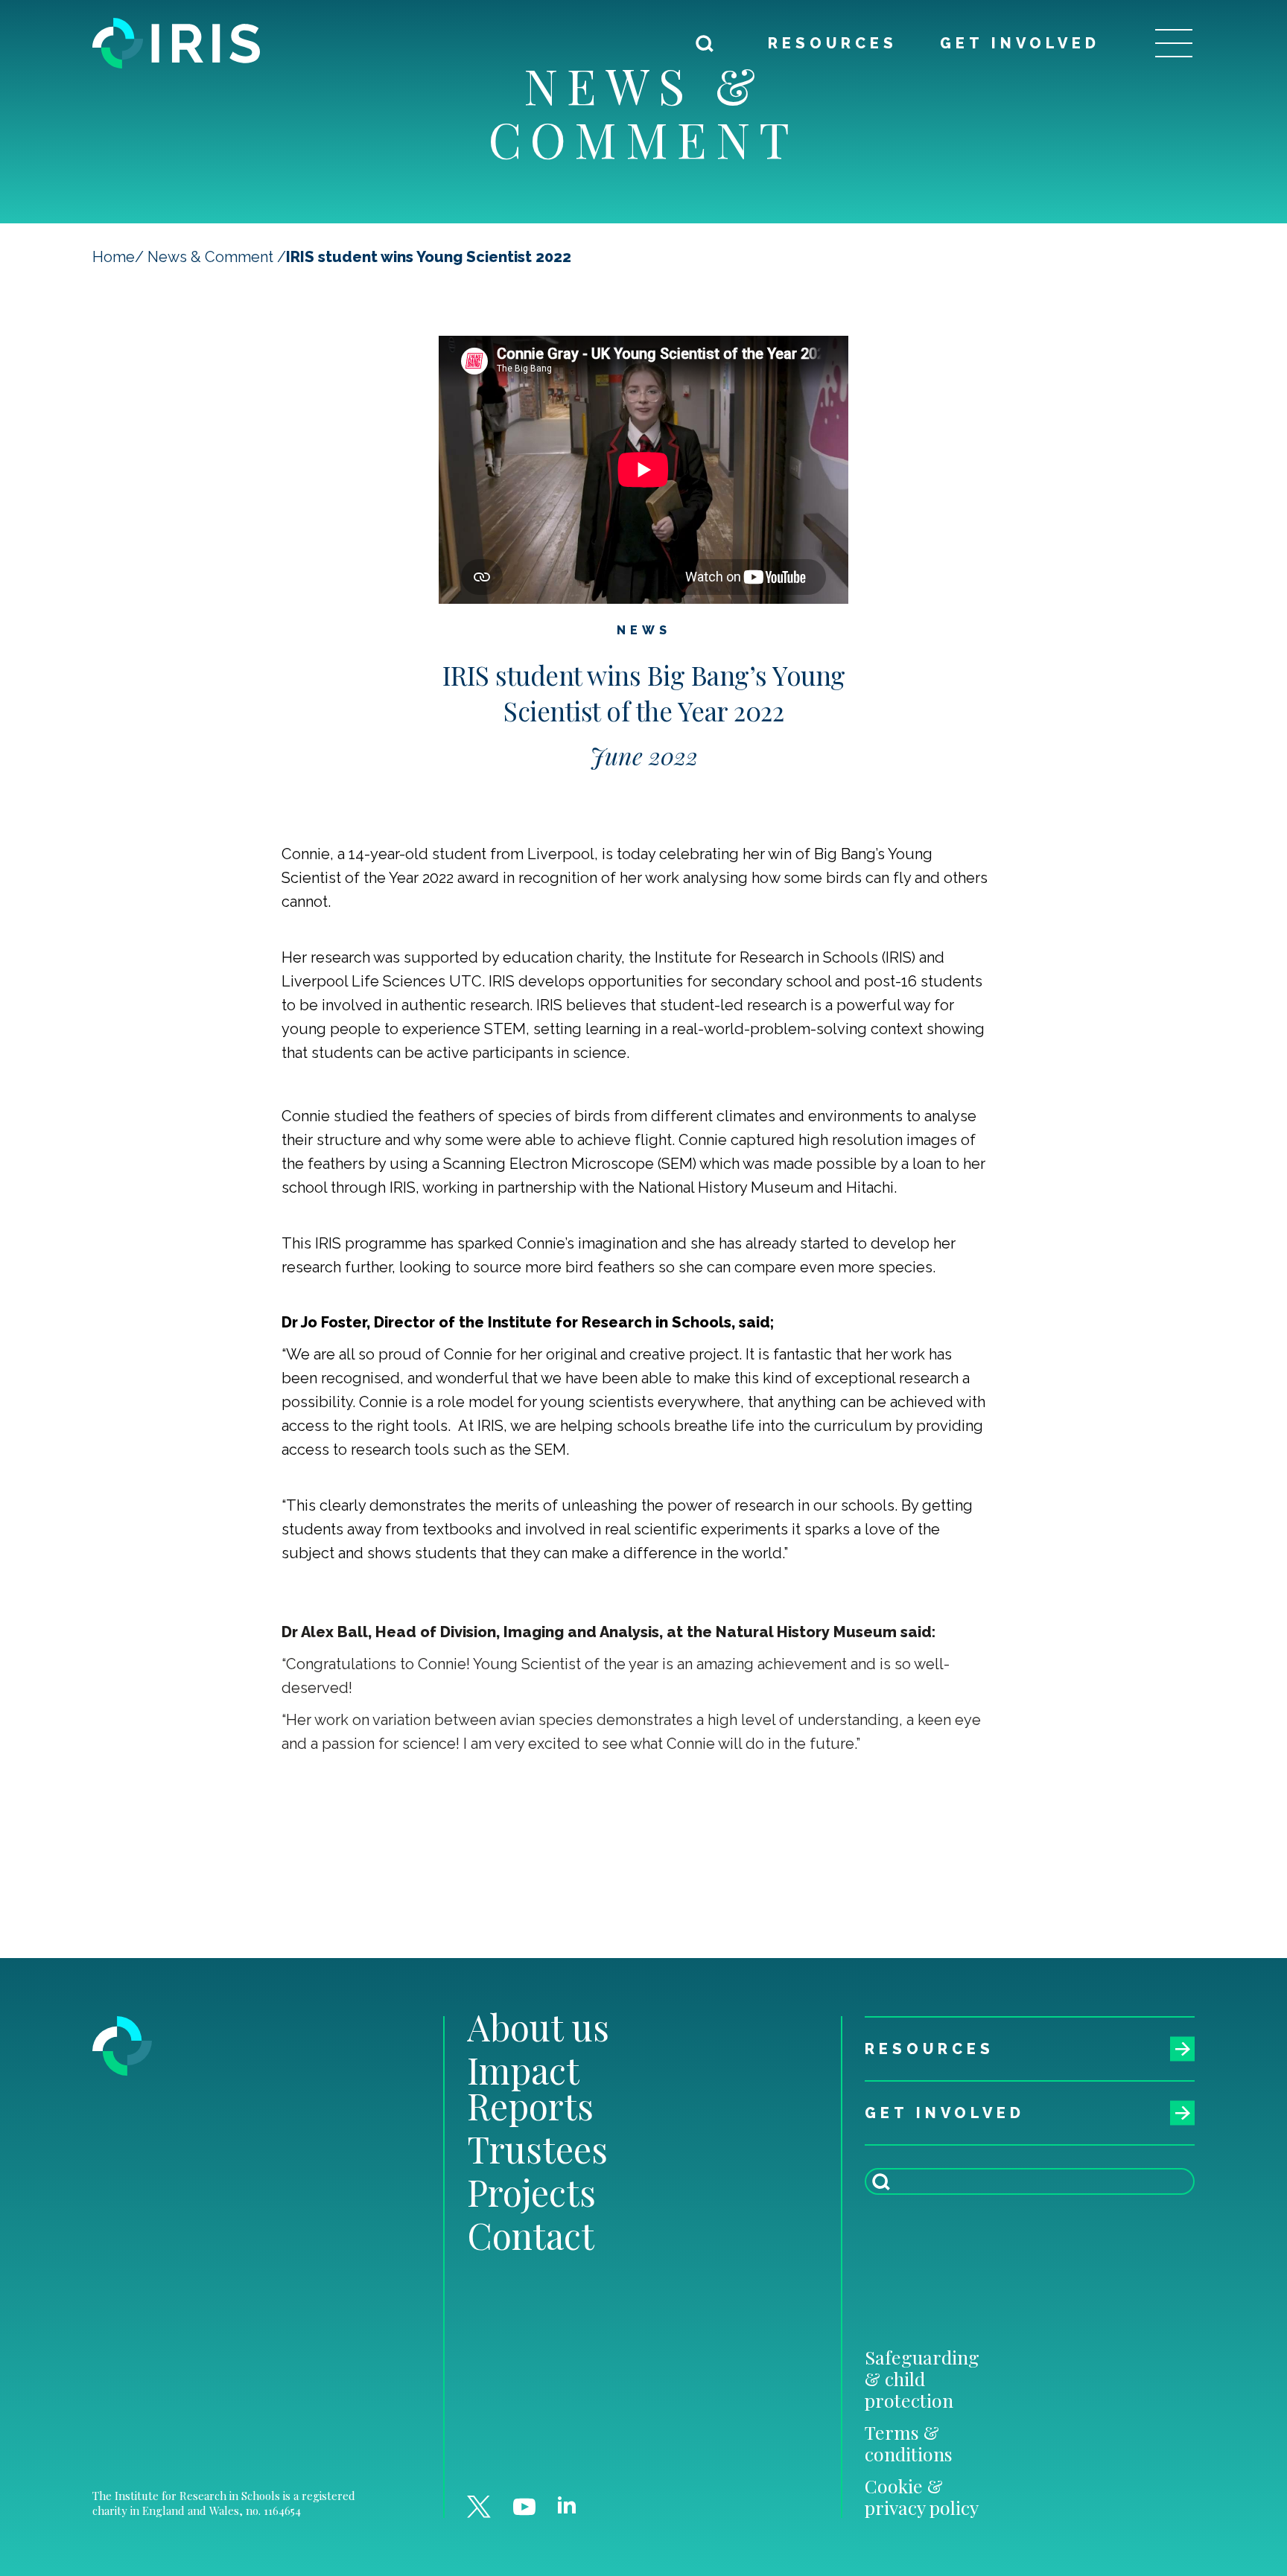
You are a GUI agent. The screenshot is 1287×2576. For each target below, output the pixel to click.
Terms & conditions (909, 2443)
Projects (531, 2192)
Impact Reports (530, 2088)
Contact (531, 2235)
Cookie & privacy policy (922, 2496)
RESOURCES (833, 43)
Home (114, 257)
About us (538, 2027)
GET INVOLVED (1020, 43)
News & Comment (210, 257)
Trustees (537, 2149)
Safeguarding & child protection (922, 2378)
